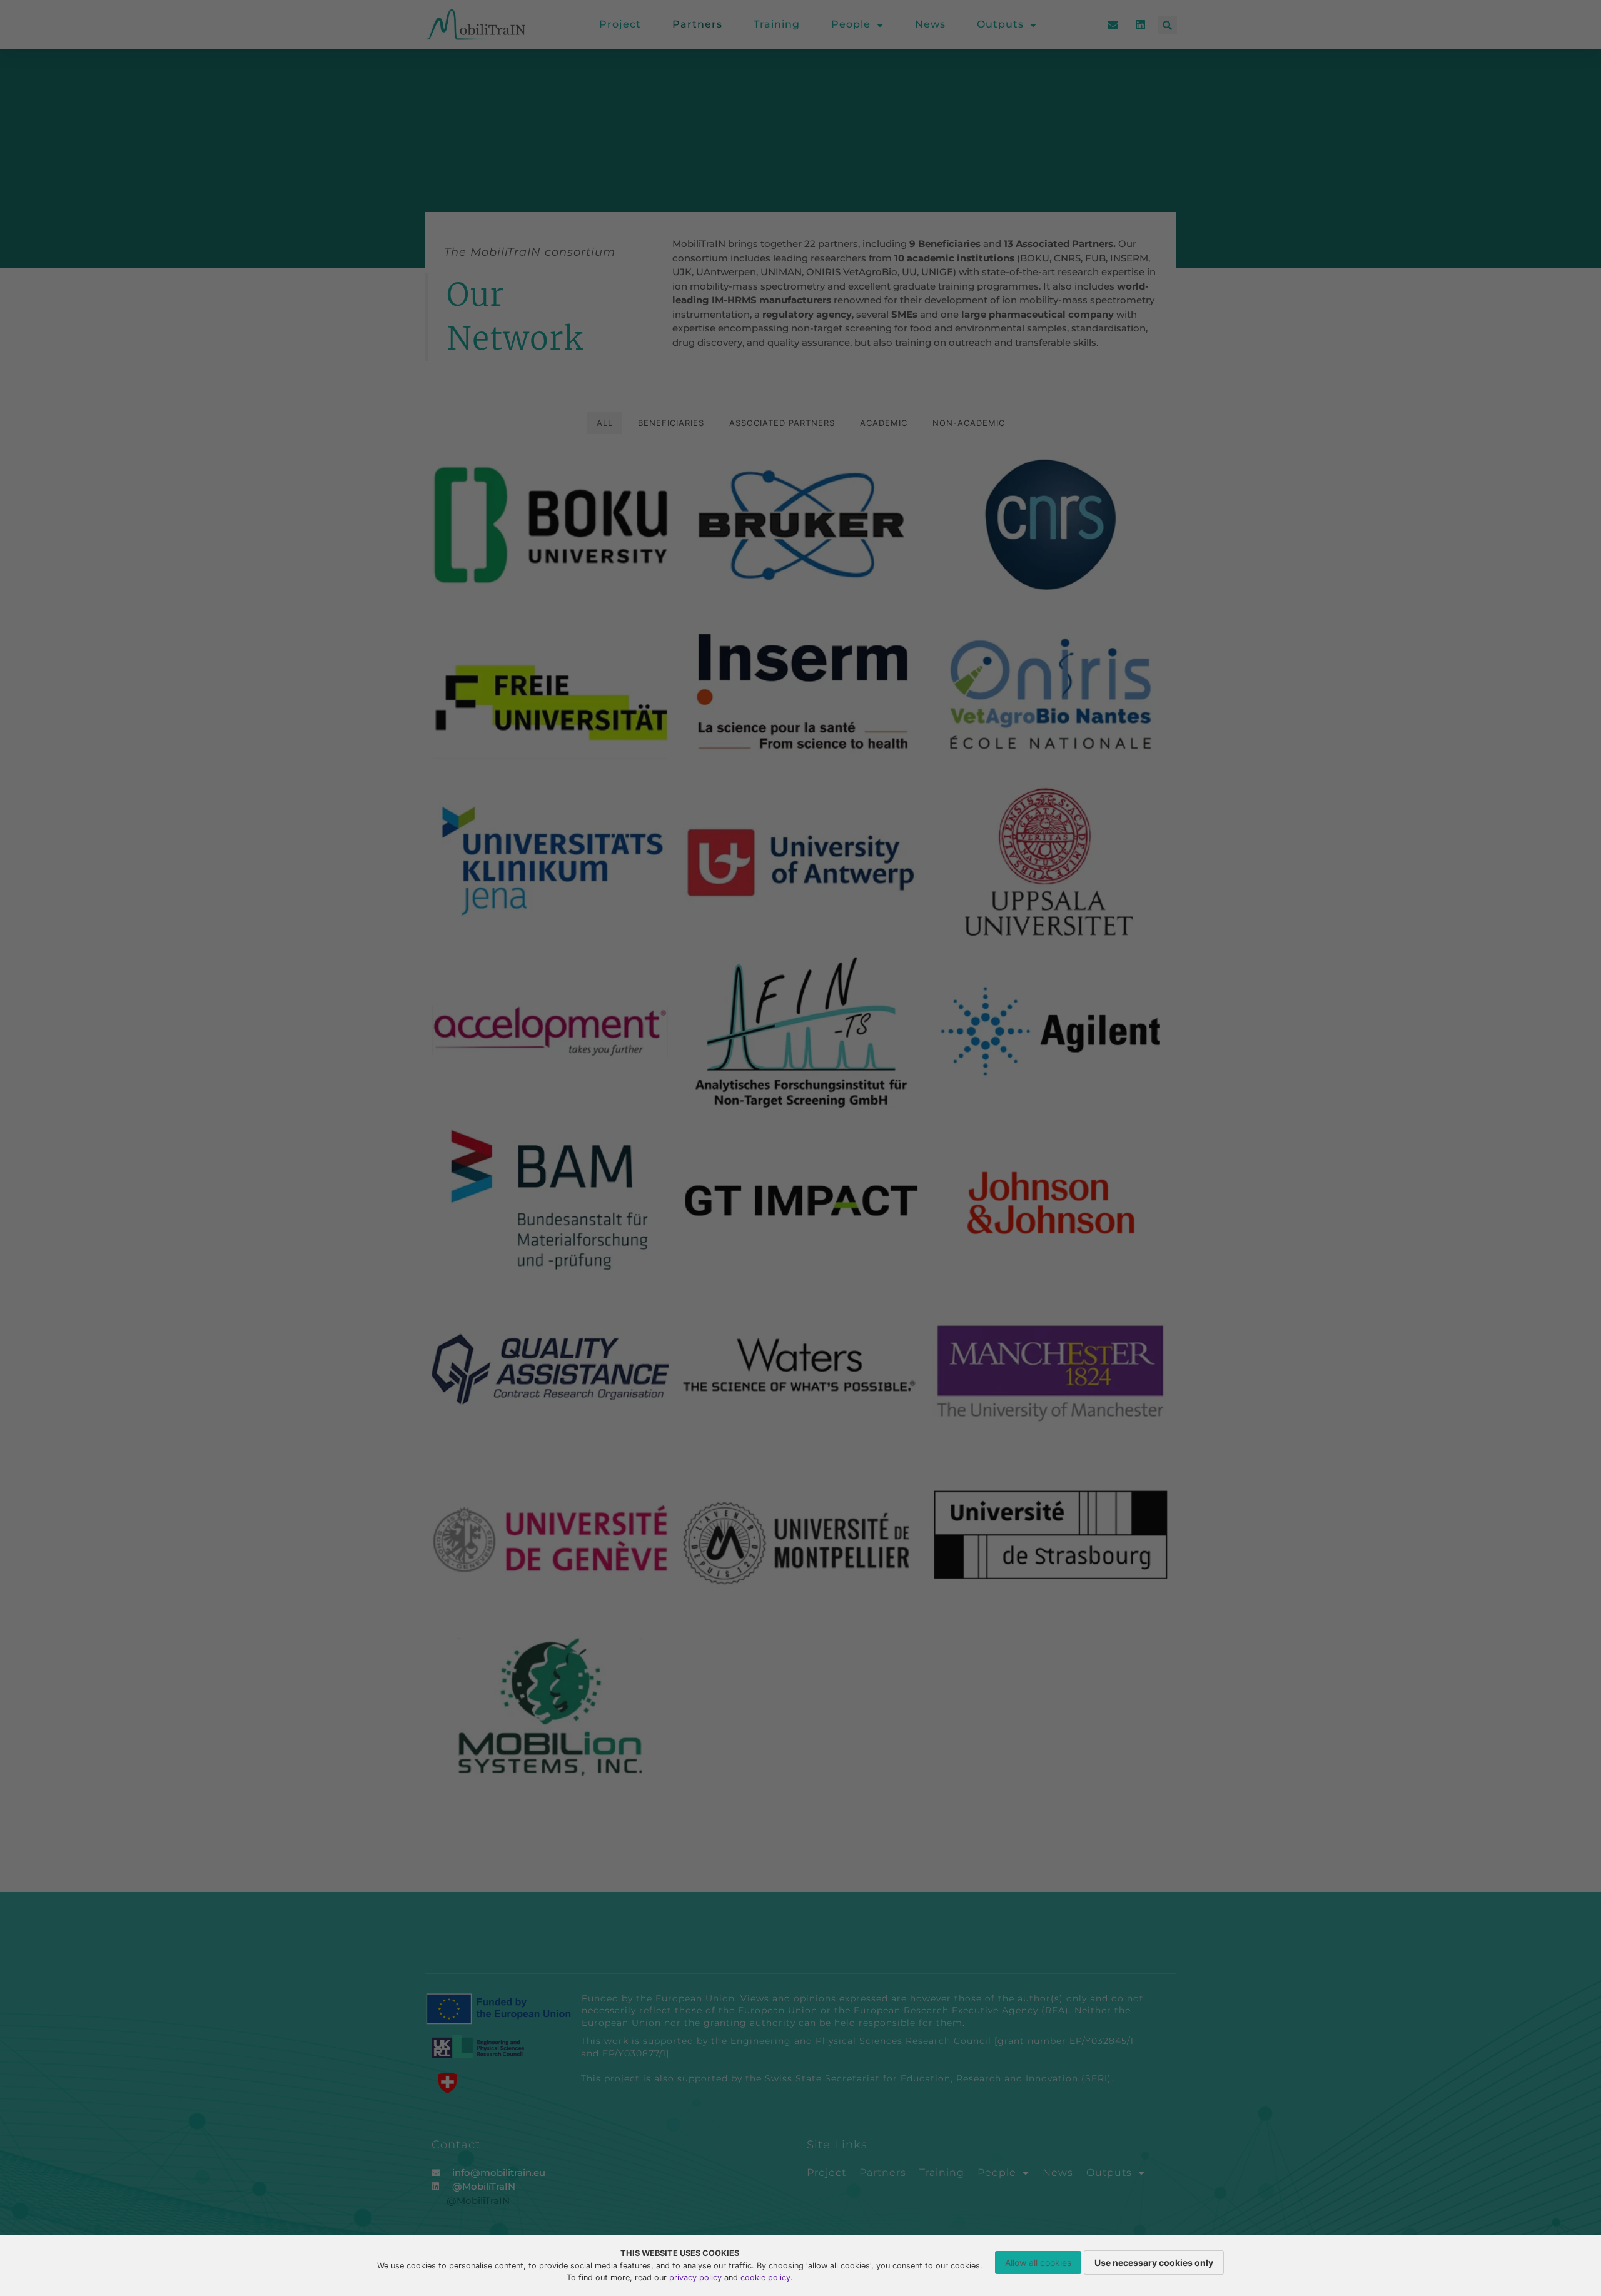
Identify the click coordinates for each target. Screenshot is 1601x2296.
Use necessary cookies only (1154, 2263)
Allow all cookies (1038, 2263)
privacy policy (695, 2278)
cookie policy (765, 2278)
